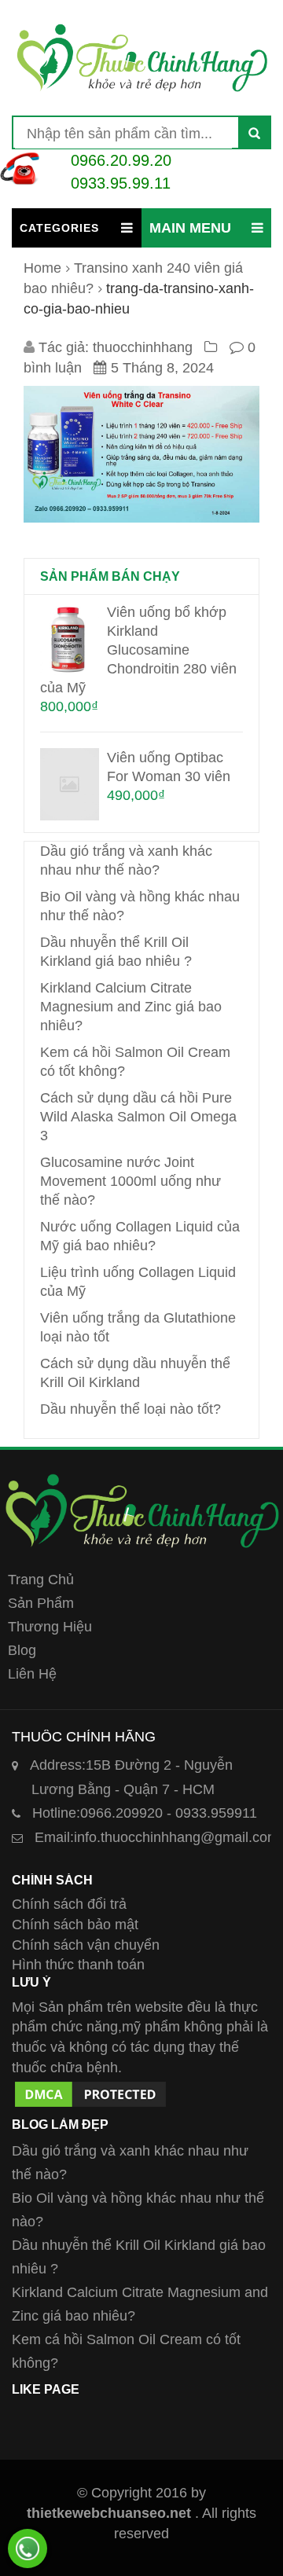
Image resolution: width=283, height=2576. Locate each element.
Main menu (190, 228)
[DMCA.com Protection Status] (90, 2088)
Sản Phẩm (41, 1603)
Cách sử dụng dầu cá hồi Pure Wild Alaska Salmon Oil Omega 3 (138, 1117)
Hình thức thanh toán (78, 1965)
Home (42, 268)
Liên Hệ (32, 1674)
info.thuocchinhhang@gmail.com (157, 1837)
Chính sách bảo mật (75, 1925)
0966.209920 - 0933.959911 (145, 1813)
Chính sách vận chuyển (86, 1945)
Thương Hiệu (50, 1627)
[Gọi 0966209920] (28, 2548)
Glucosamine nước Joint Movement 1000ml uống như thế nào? (130, 1181)
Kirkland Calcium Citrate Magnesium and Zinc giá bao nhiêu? (131, 1007)
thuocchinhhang (143, 347)
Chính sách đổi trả (69, 1904)
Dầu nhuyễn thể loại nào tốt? (130, 1409)
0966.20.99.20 (121, 160)
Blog (22, 1650)
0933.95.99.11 (121, 183)
